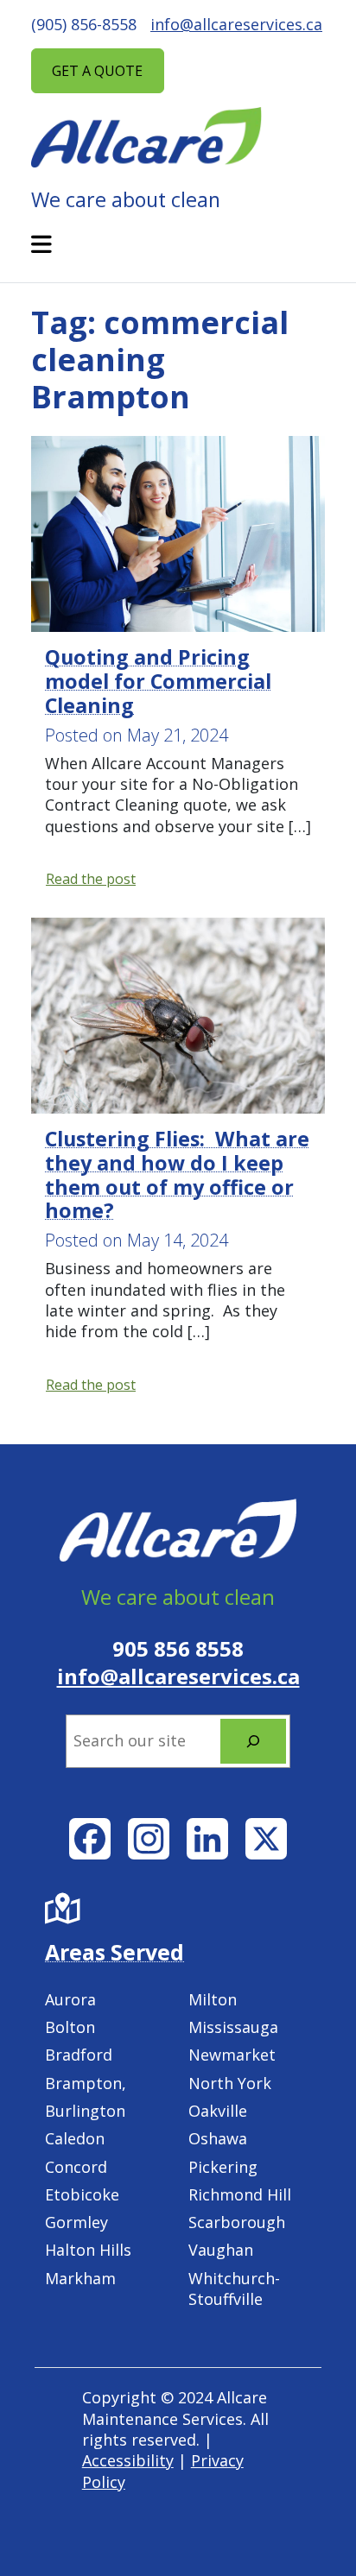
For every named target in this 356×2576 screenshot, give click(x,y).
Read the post (91, 879)
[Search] (253, 1741)
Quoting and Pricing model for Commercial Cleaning (158, 681)
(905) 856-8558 (84, 24)
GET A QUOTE (97, 71)
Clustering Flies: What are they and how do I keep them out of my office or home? (177, 1175)
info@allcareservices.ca (236, 24)
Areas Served (114, 1952)
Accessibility (128, 2460)
